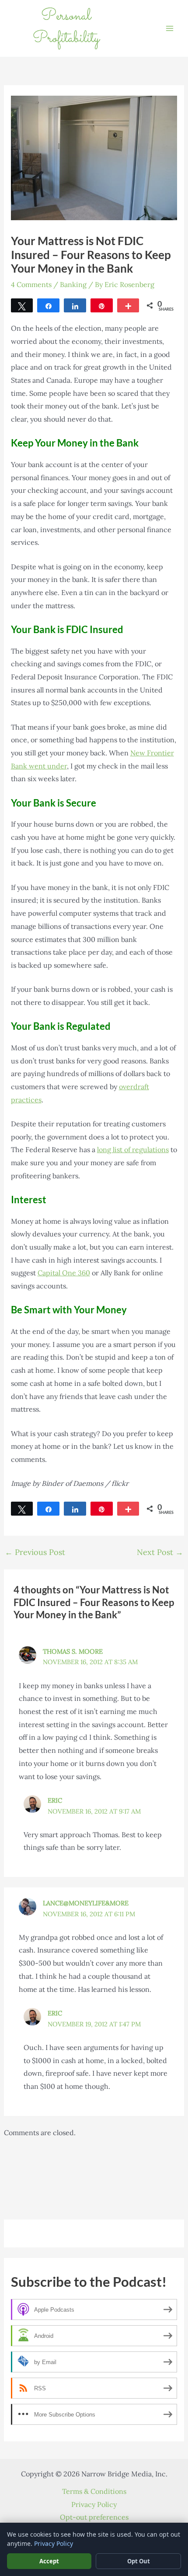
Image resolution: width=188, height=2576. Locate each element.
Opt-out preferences (94, 2517)
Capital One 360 (64, 1273)
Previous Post (35, 1552)
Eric (55, 1800)
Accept (49, 2561)
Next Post (160, 1552)
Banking (73, 284)
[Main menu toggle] (170, 28)
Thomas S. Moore (73, 1651)
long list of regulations (133, 1150)
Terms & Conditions (94, 2491)
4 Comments (31, 284)
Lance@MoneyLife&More (86, 1903)
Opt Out (139, 2561)
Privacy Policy (94, 2504)
